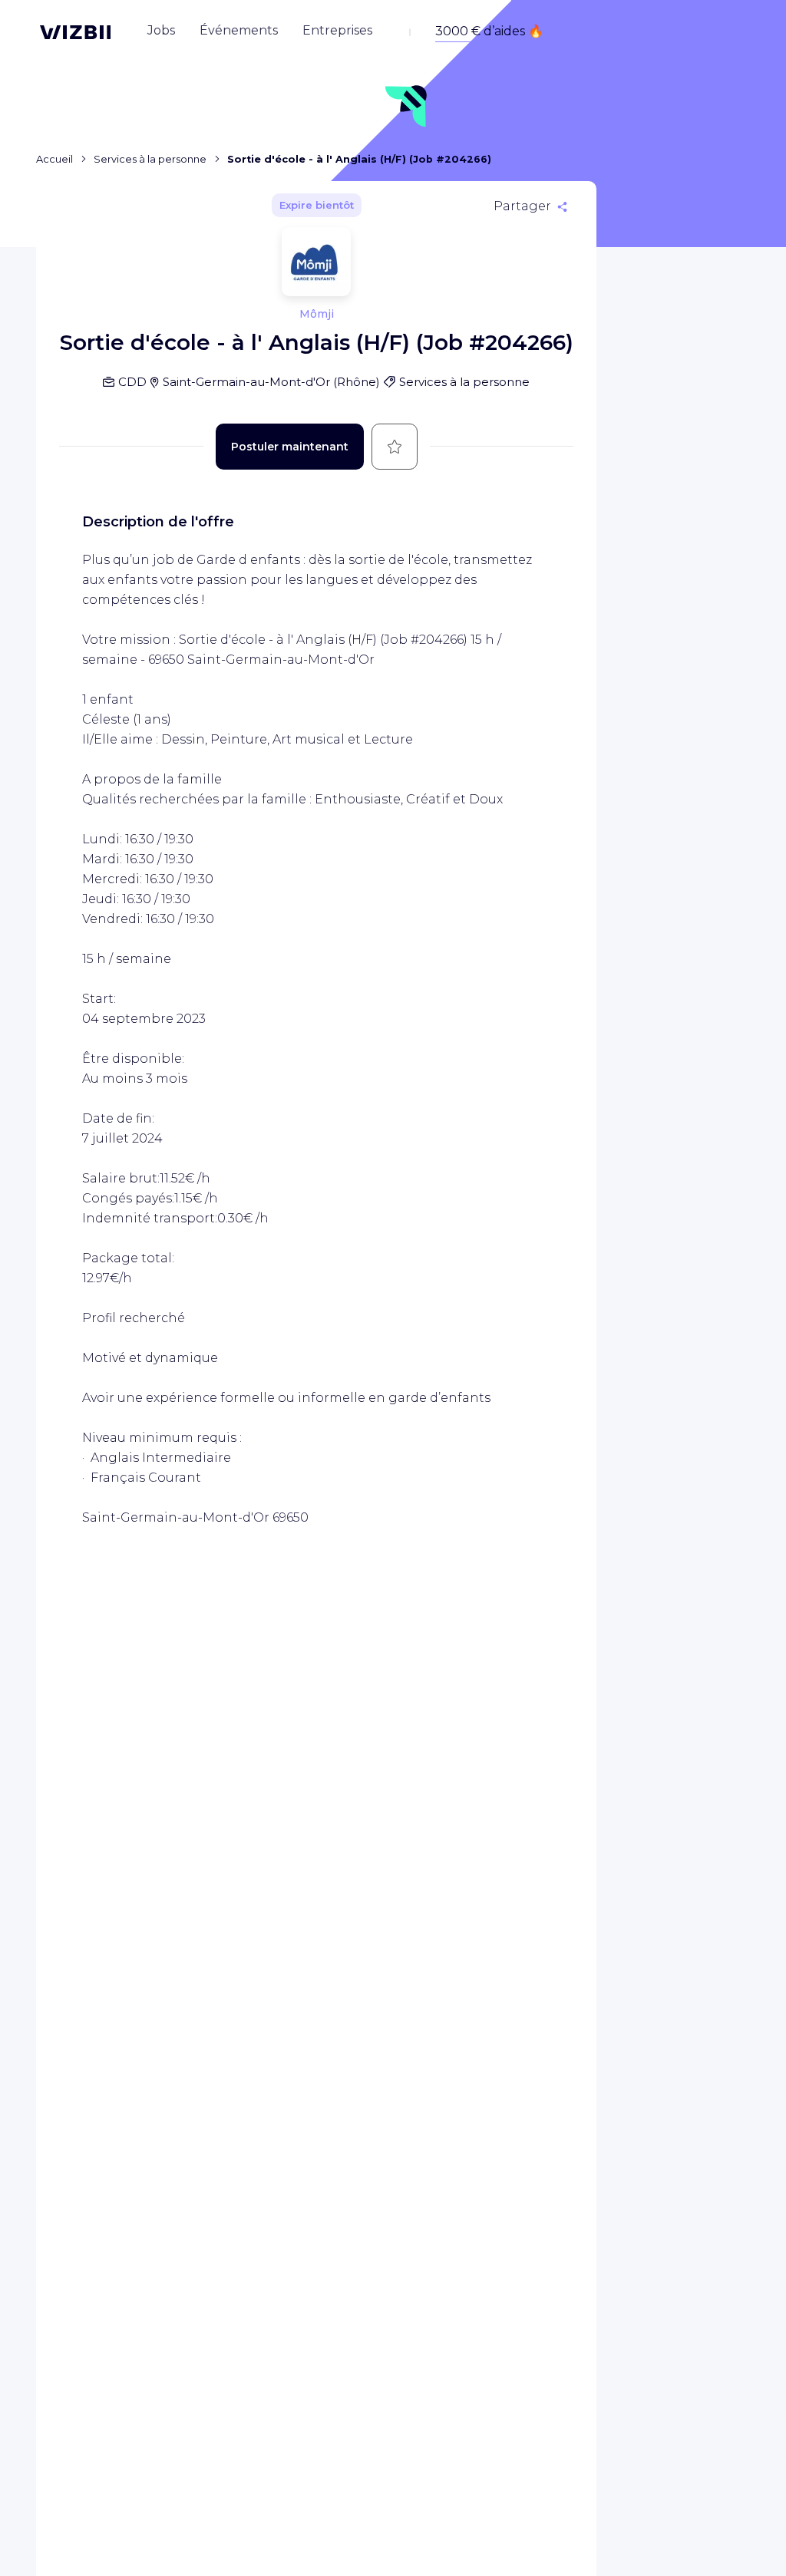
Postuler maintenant (290, 447)
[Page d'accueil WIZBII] (75, 32)
